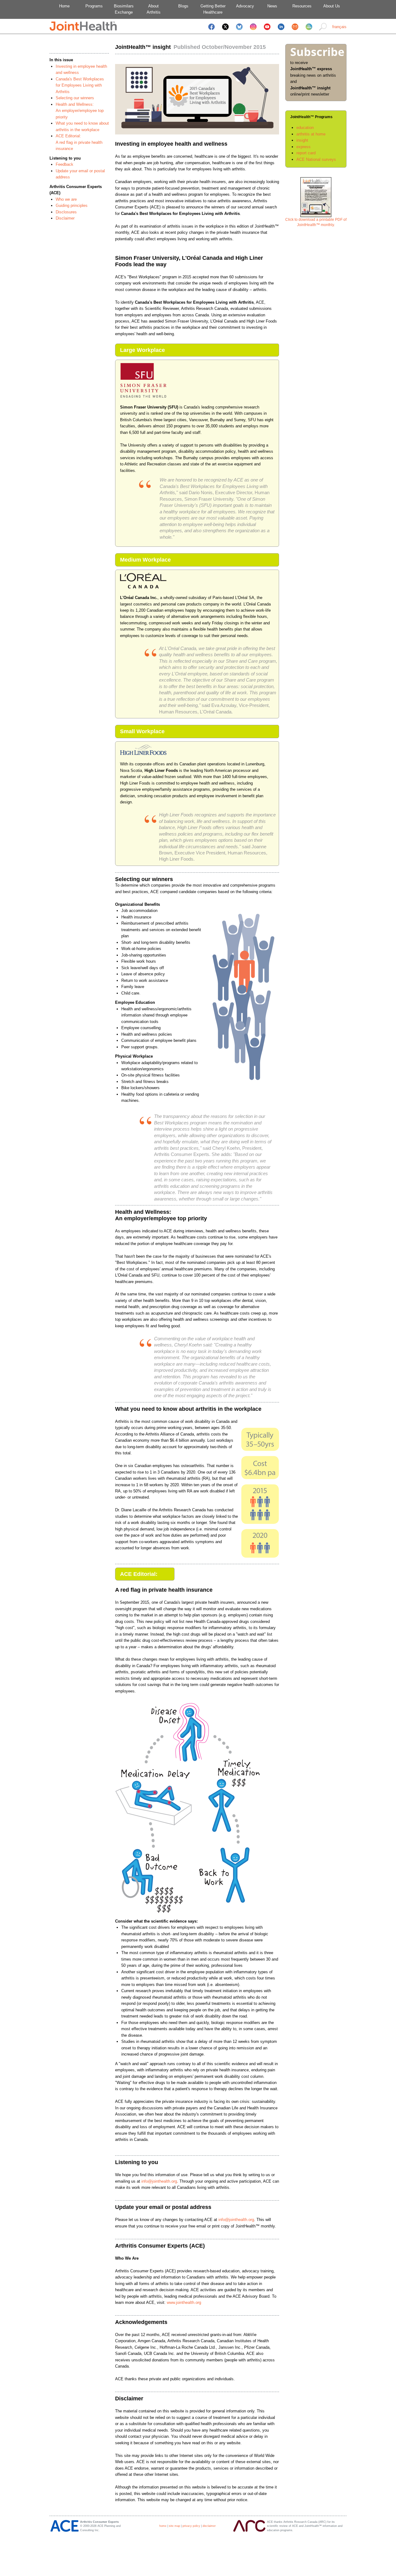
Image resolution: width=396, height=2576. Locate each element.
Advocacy (243, 6)
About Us (332, 6)
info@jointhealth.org (159, 2181)
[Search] (323, 31)
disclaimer (209, 2526)
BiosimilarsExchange (124, 9)
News (272, 6)
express (303, 147)
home (163, 2526)
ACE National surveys (316, 159)
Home (64, 6)
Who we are (66, 199)
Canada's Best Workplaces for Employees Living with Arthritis (80, 85)
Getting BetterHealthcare (213, 9)
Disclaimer (65, 218)
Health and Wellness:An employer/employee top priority (80, 111)
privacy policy (191, 2526)
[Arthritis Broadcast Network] (309, 31)
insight (302, 140)
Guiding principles (72, 205)
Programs (94, 6)
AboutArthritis (154, 9)
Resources (302, 6)
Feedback (65, 164)
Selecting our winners (75, 98)
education (305, 128)
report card (306, 153)
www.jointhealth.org (184, 2302)
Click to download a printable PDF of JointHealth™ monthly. (316, 222)
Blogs (183, 6)
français (339, 27)
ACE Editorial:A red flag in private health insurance (79, 142)
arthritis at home (311, 134)
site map (174, 2526)
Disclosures (66, 212)
